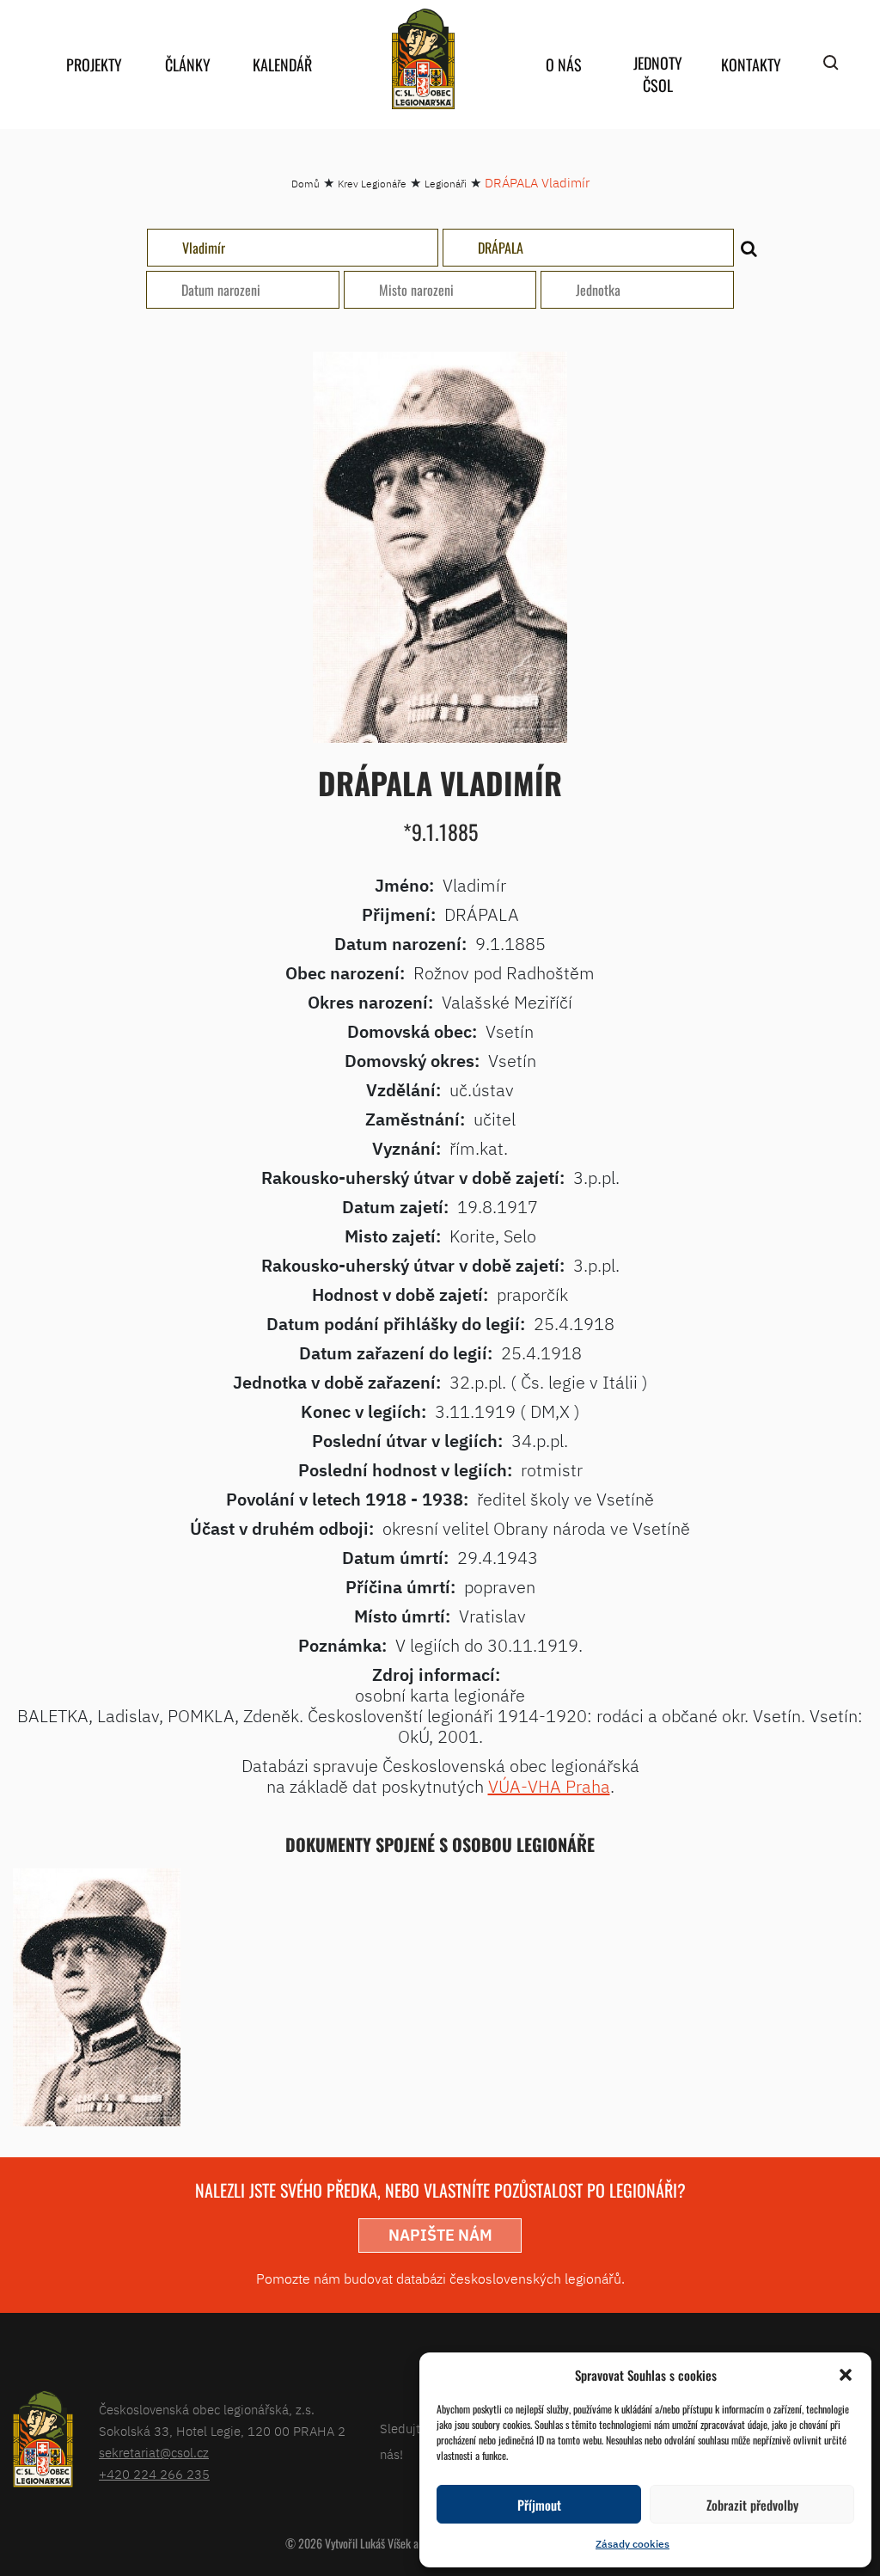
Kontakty (751, 64)
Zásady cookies (632, 2544)
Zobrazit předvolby (752, 2505)
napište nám (440, 2235)
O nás (564, 64)
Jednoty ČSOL (658, 74)
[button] (846, 2375)
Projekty (94, 64)
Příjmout (539, 2505)
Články (188, 64)
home (423, 59)
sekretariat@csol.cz (154, 2453)
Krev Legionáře (372, 184)
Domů (306, 184)
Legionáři (446, 184)
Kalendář (282, 64)
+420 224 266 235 (154, 2474)
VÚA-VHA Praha (549, 1786)
